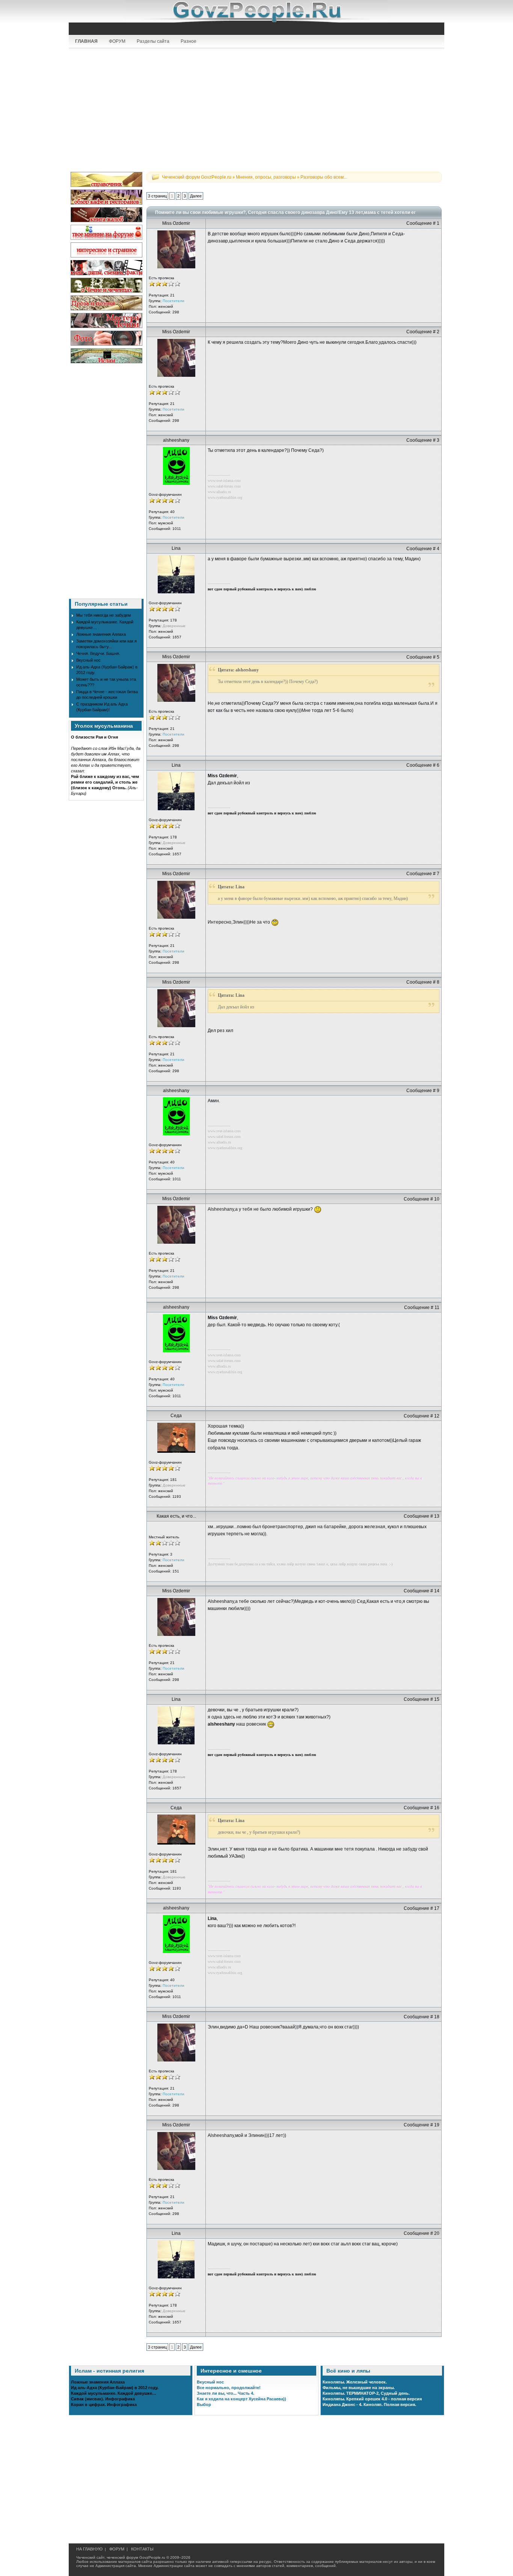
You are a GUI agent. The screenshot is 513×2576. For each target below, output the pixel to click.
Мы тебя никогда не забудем (104, 615)
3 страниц (157, 196)
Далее (196, 196)
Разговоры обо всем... (324, 177)
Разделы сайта (153, 41)
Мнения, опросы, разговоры (266, 177)
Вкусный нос (88, 660)
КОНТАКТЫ (142, 2549)
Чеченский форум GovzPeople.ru (197, 177)
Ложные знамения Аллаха (101, 634)
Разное (189, 41)
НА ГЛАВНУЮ (89, 2549)
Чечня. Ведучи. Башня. (98, 653)
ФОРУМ (117, 41)
